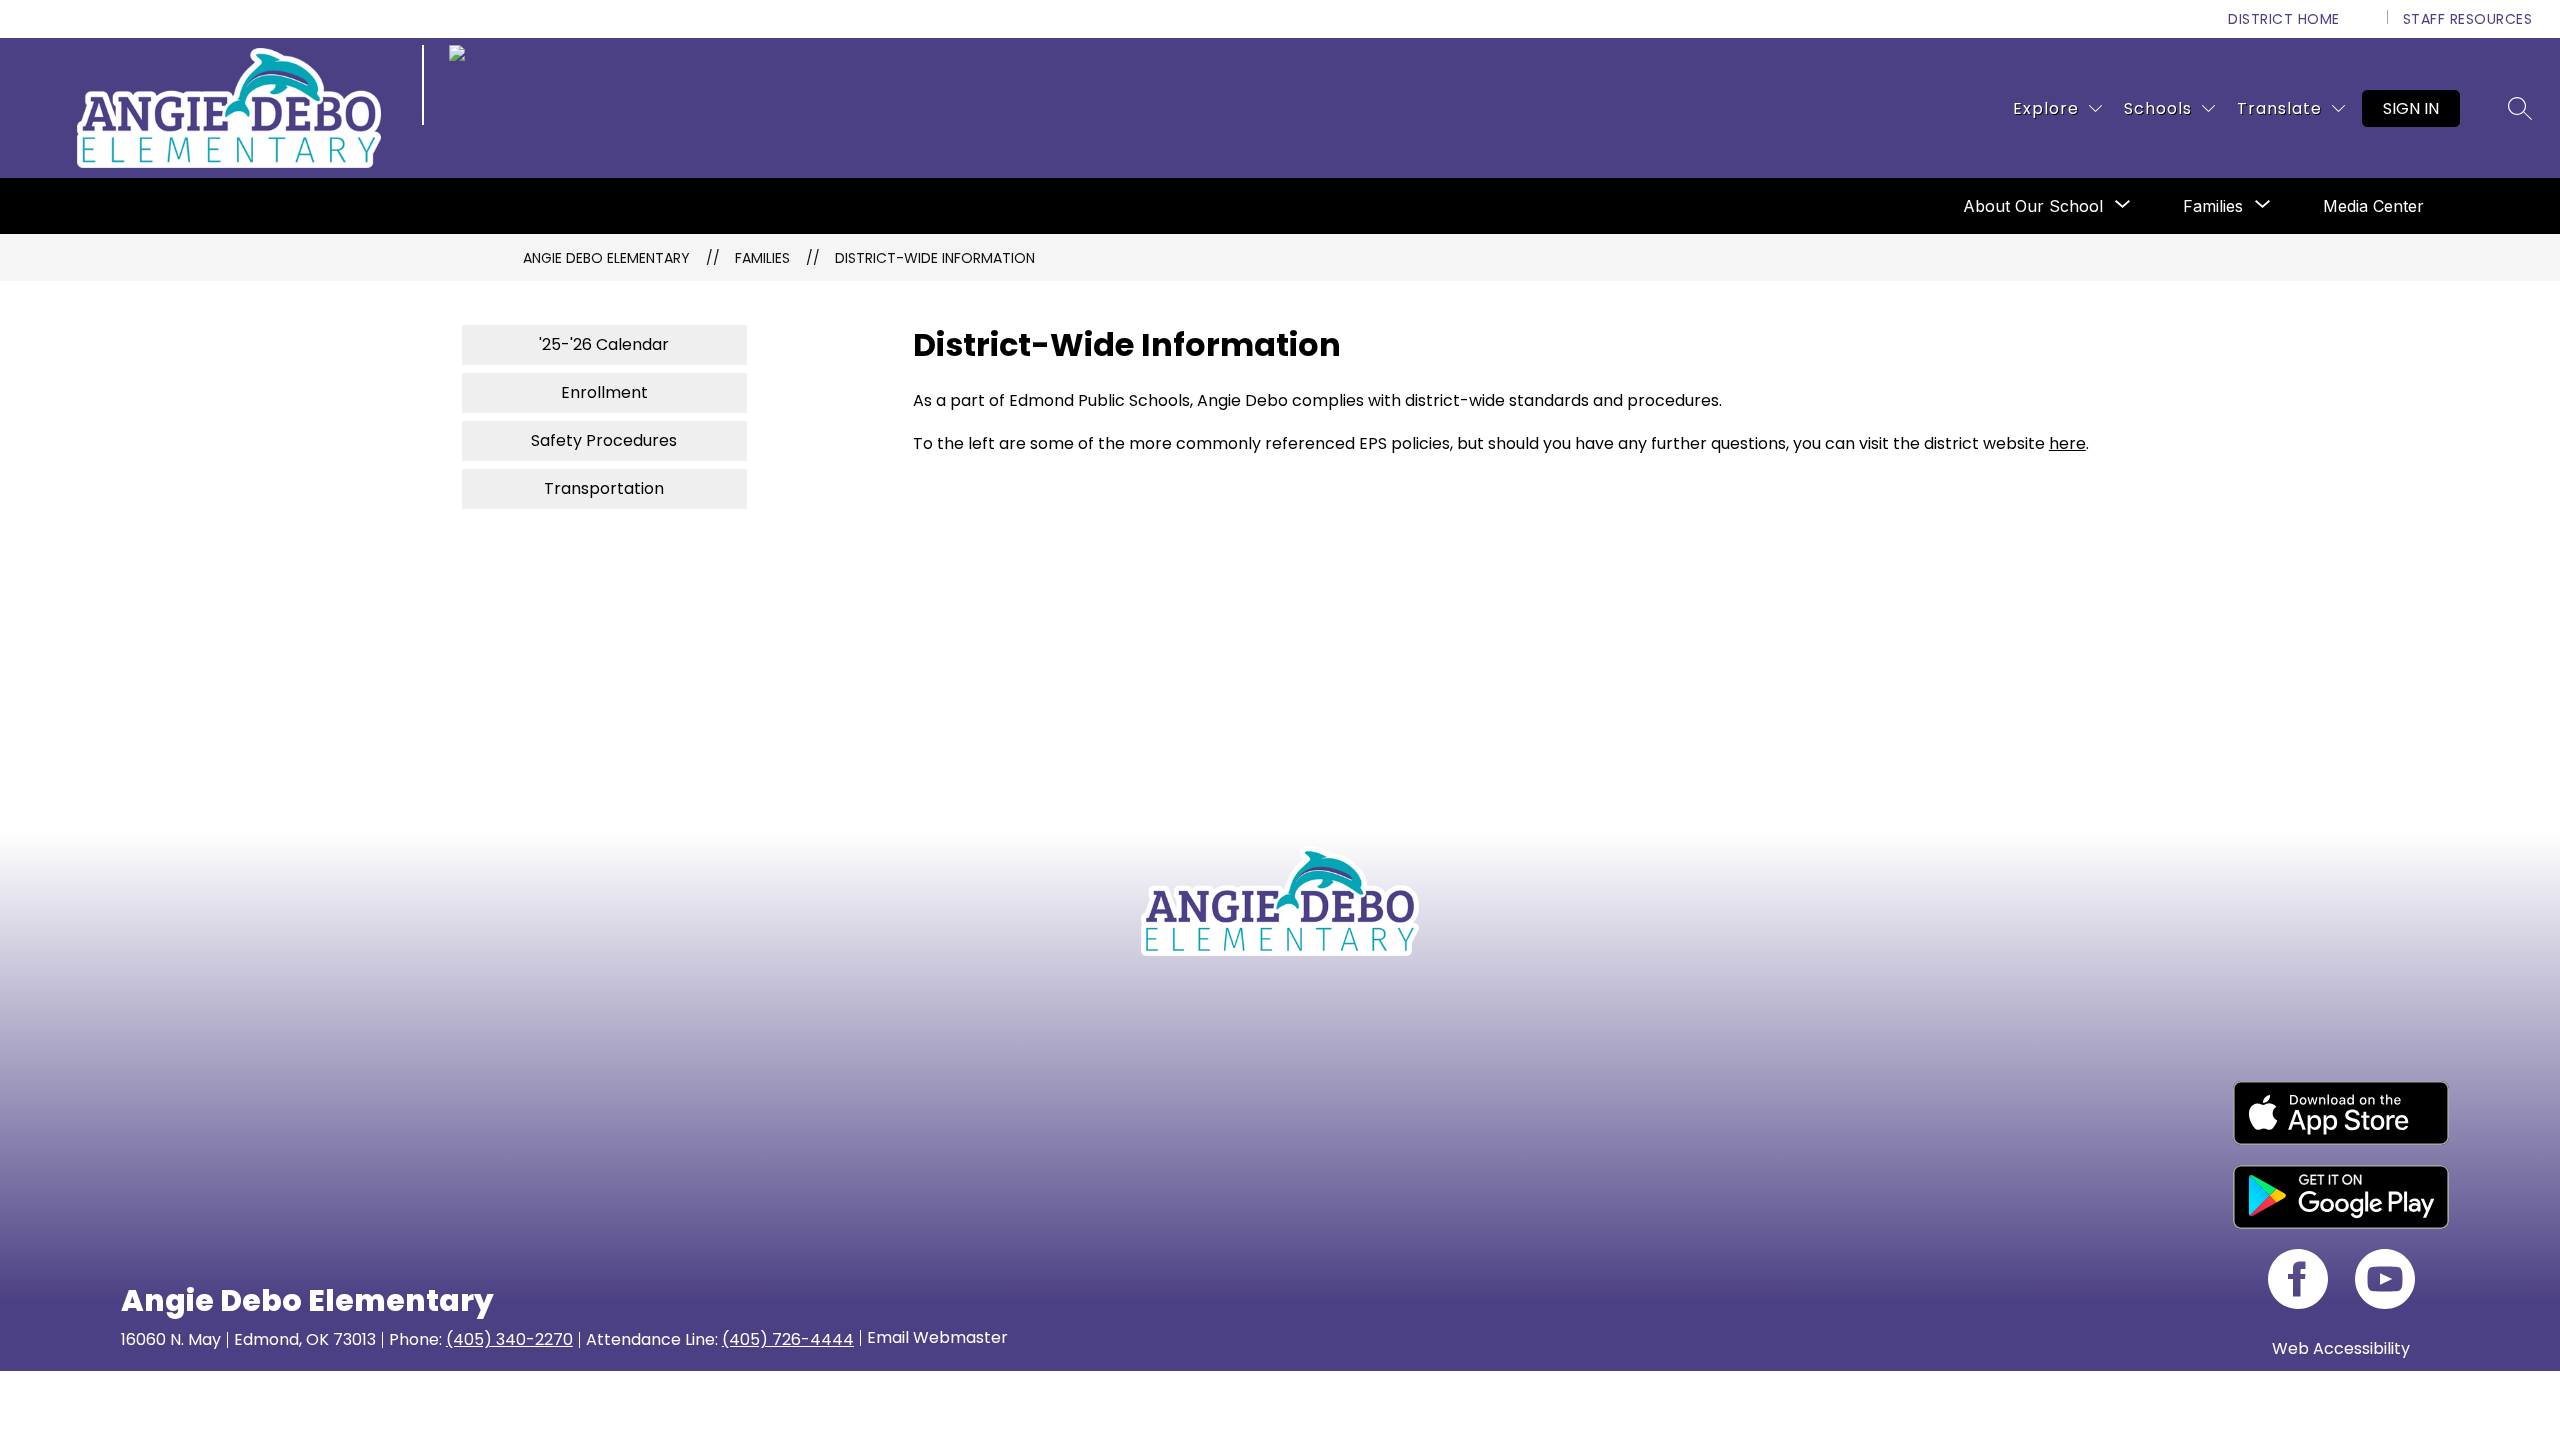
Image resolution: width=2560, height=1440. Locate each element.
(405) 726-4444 (788, 1339)
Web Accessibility (2341, 1348)
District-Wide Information (935, 258)
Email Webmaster (937, 1338)
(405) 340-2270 (509, 1339)
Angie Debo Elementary (606, 258)
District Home (2284, 19)
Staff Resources (2468, 19)
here (2067, 443)
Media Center (2373, 206)
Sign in (2411, 108)
